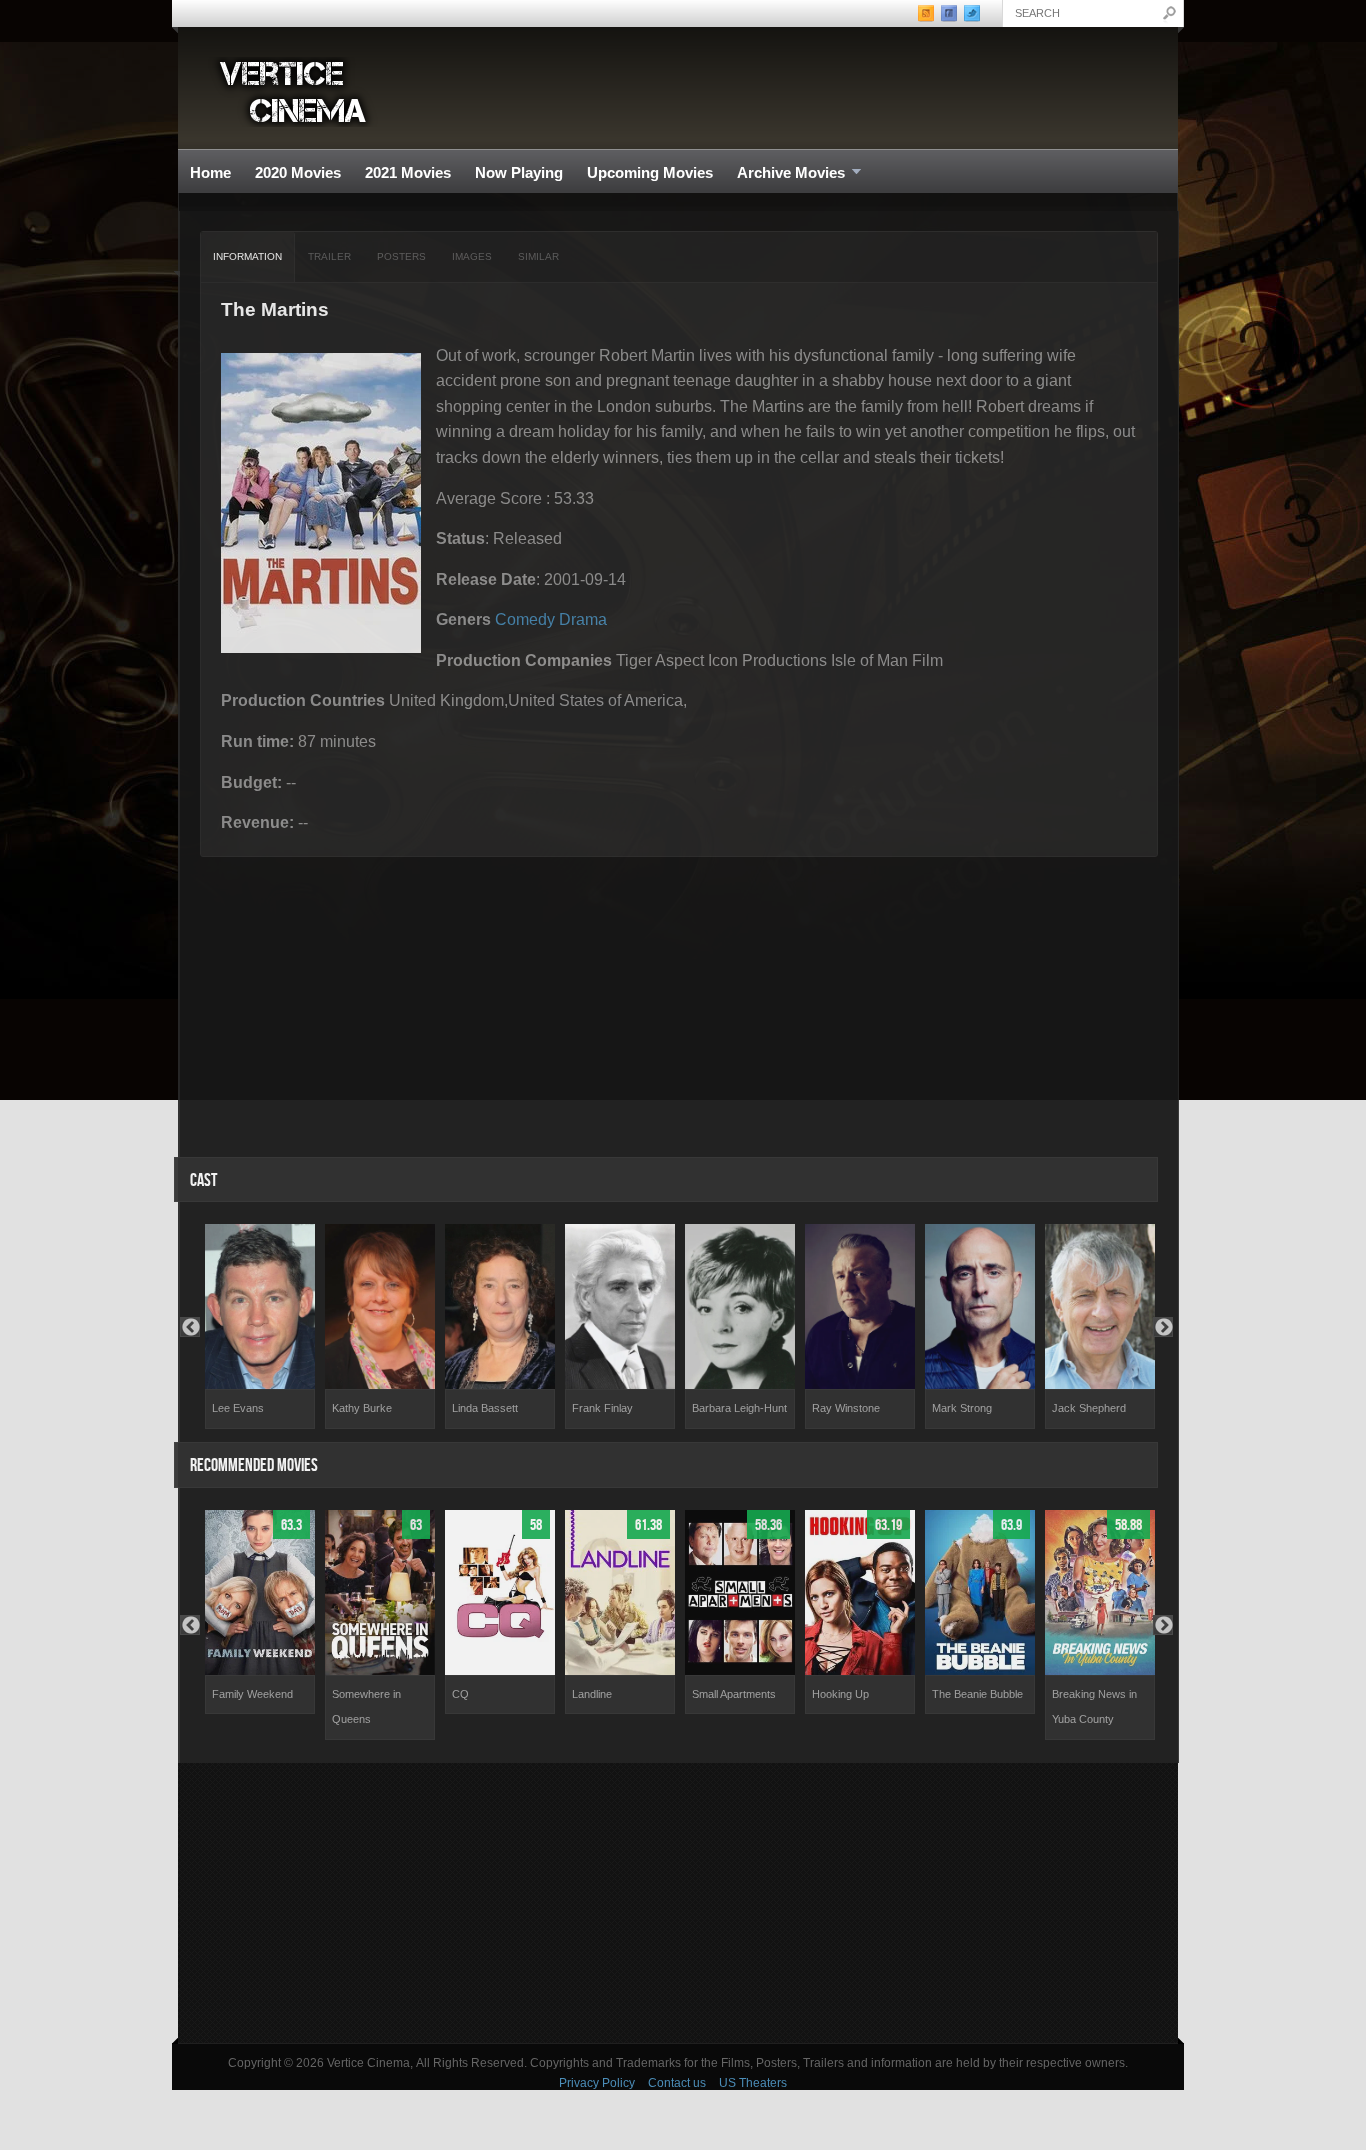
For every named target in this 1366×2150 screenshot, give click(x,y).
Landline (592, 1694)
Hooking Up (840, 1694)
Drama (583, 619)
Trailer (329, 256)
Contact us (677, 2083)
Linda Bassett (485, 1408)
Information (247, 256)
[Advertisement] (678, 1903)
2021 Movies (408, 172)
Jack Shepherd (1089, 1408)
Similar (538, 256)
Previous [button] (190, 1327)
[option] (260, 1326)
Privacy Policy (597, 2083)
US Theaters (753, 2083)
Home (210, 172)
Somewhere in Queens (366, 1707)
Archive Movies (785, 173)
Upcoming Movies (650, 172)
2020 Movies (298, 172)
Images (472, 256)
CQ (460, 1694)
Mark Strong (962, 1408)
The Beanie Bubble (977, 1694)
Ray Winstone (846, 1408)
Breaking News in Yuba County (1094, 1707)
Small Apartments (734, 1694)
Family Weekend (252, 1694)
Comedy (525, 619)
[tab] (248, 257)
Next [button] (1163, 1327)
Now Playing (519, 172)
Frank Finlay (602, 1408)
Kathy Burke (362, 1408)
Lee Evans (238, 1408)
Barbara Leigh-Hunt (739, 1408)
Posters (401, 256)
